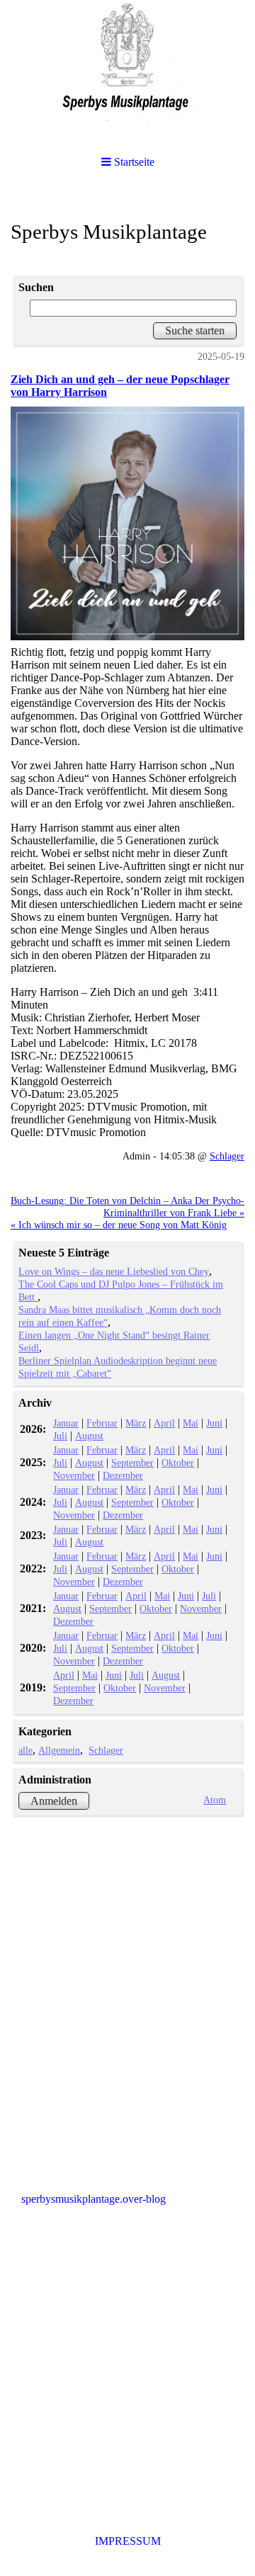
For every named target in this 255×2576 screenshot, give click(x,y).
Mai (191, 1423)
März (136, 1423)
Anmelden (54, 1801)
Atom (215, 1800)
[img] (127, 71)
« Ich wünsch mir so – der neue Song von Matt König (119, 1225)
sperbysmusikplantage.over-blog (93, 2199)
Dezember (123, 1475)
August (89, 1436)
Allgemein (59, 1750)
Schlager (227, 1156)
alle (25, 1750)
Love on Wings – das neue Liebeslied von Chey (114, 1271)
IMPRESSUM (128, 2541)
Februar (102, 1423)
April (164, 1423)
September (132, 1463)
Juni (214, 1423)
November (74, 1475)
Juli (60, 1436)
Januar (66, 1423)
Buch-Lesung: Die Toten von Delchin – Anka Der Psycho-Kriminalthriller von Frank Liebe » (127, 1207)
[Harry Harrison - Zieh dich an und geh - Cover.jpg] (127, 523)
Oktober (178, 1463)
